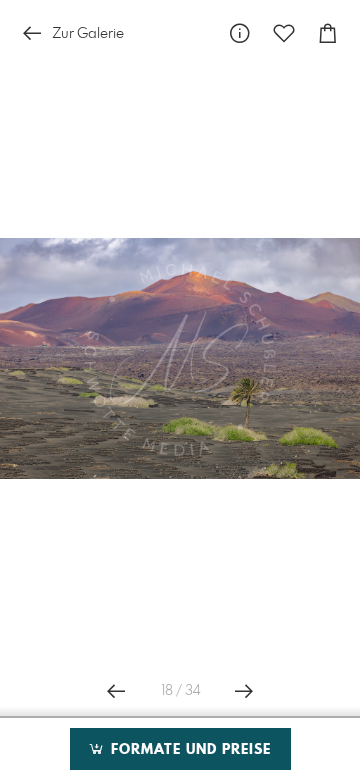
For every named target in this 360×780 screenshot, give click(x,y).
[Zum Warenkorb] (328, 33)
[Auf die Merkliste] (284, 33)
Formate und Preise (188, 750)
